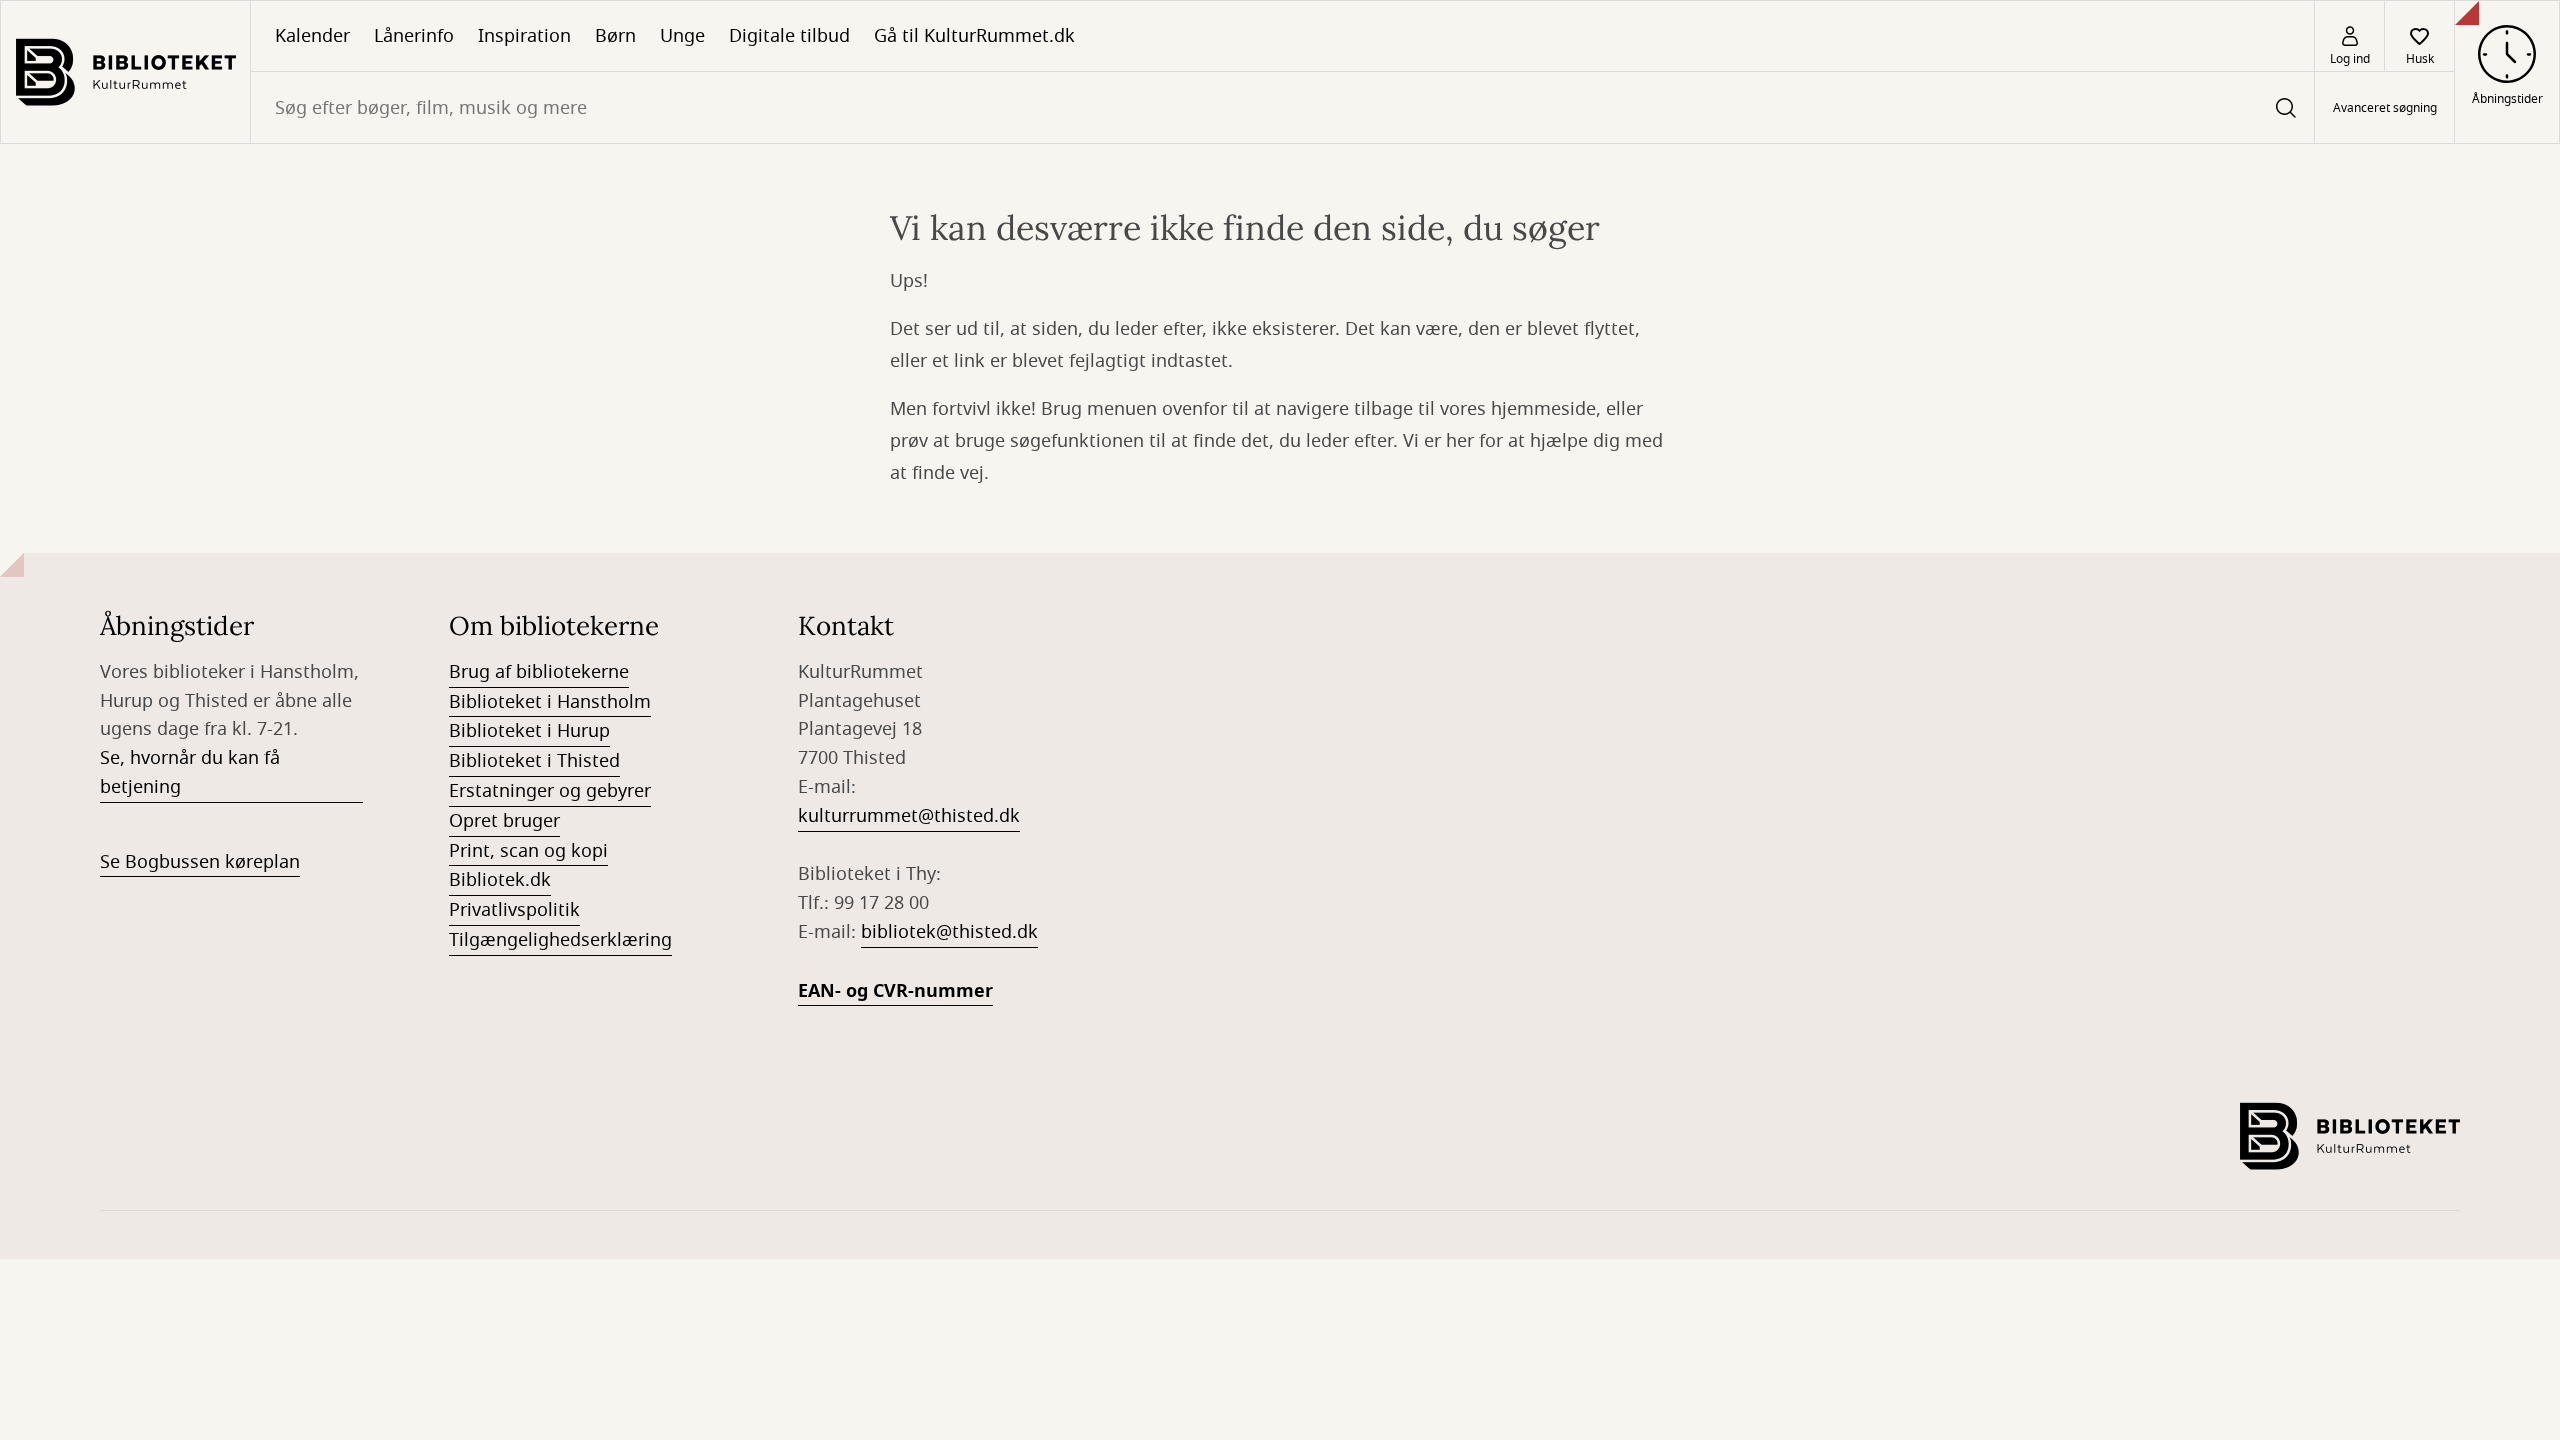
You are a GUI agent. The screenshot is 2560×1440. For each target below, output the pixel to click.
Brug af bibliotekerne (539, 672)
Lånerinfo (414, 36)
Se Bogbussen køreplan (200, 862)
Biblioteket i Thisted (534, 761)
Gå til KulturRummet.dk (974, 36)
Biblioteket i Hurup (529, 731)
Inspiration (524, 36)
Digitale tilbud (789, 36)
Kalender (312, 36)
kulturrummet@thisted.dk (909, 816)
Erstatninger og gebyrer (550, 791)
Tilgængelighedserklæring (560, 940)
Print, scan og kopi (528, 851)
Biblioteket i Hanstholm (550, 702)
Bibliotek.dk (500, 880)
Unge (682, 36)
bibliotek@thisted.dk (949, 932)
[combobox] (1282, 107)
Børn (615, 36)
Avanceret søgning (2385, 108)
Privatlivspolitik (514, 910)
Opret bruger (504, 821)
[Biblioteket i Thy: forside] (125, 72)
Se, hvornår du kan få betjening (190, 772)
